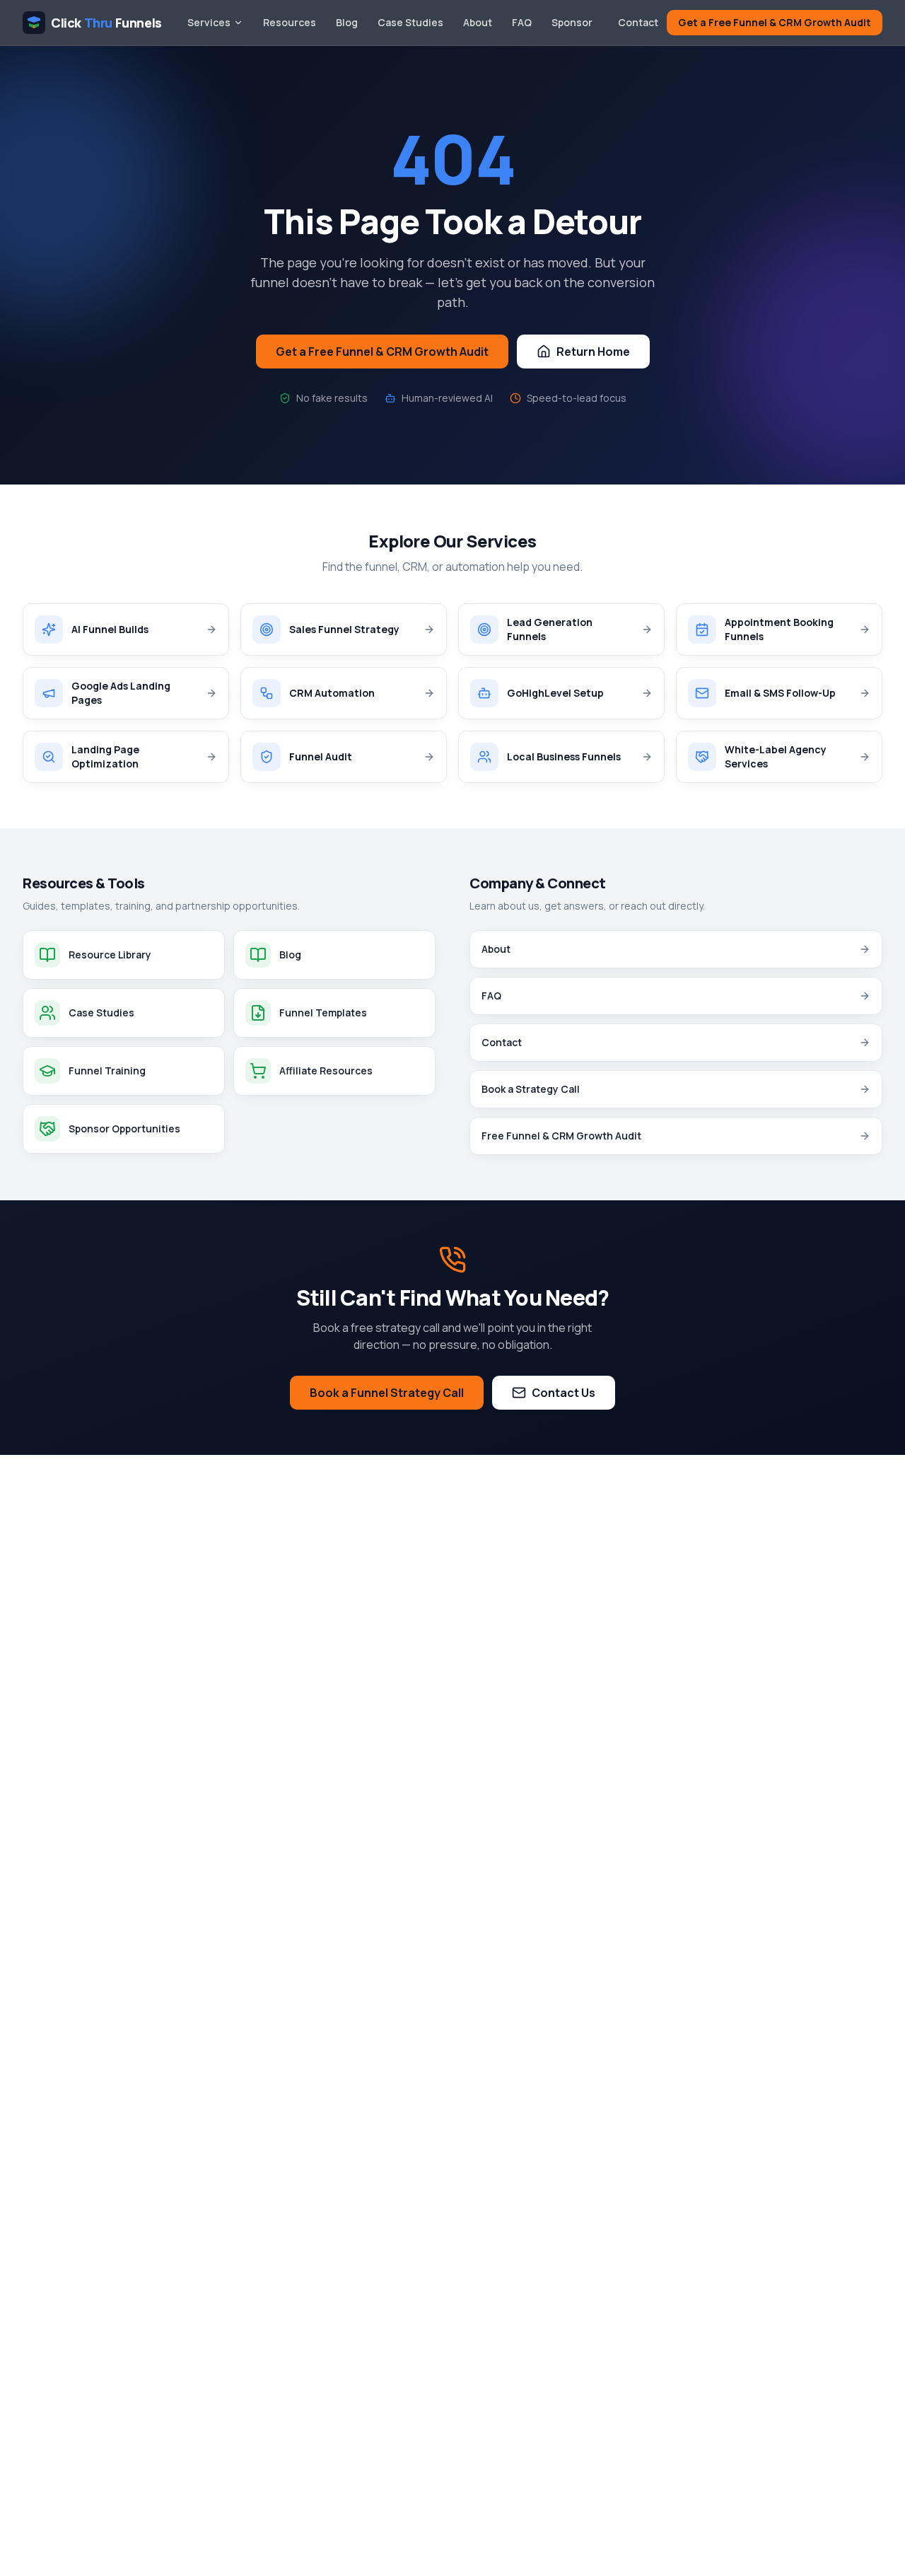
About (478, 22)
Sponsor (572, 22)
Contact (638, 22)
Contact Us (564, 1393)
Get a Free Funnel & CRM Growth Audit (775, 22)
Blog (347, 22)
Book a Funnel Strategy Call (387, 1393)
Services (209, 22)
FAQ (522, 22)
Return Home (593, 352)
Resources (290, 22)
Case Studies (410, 22)
